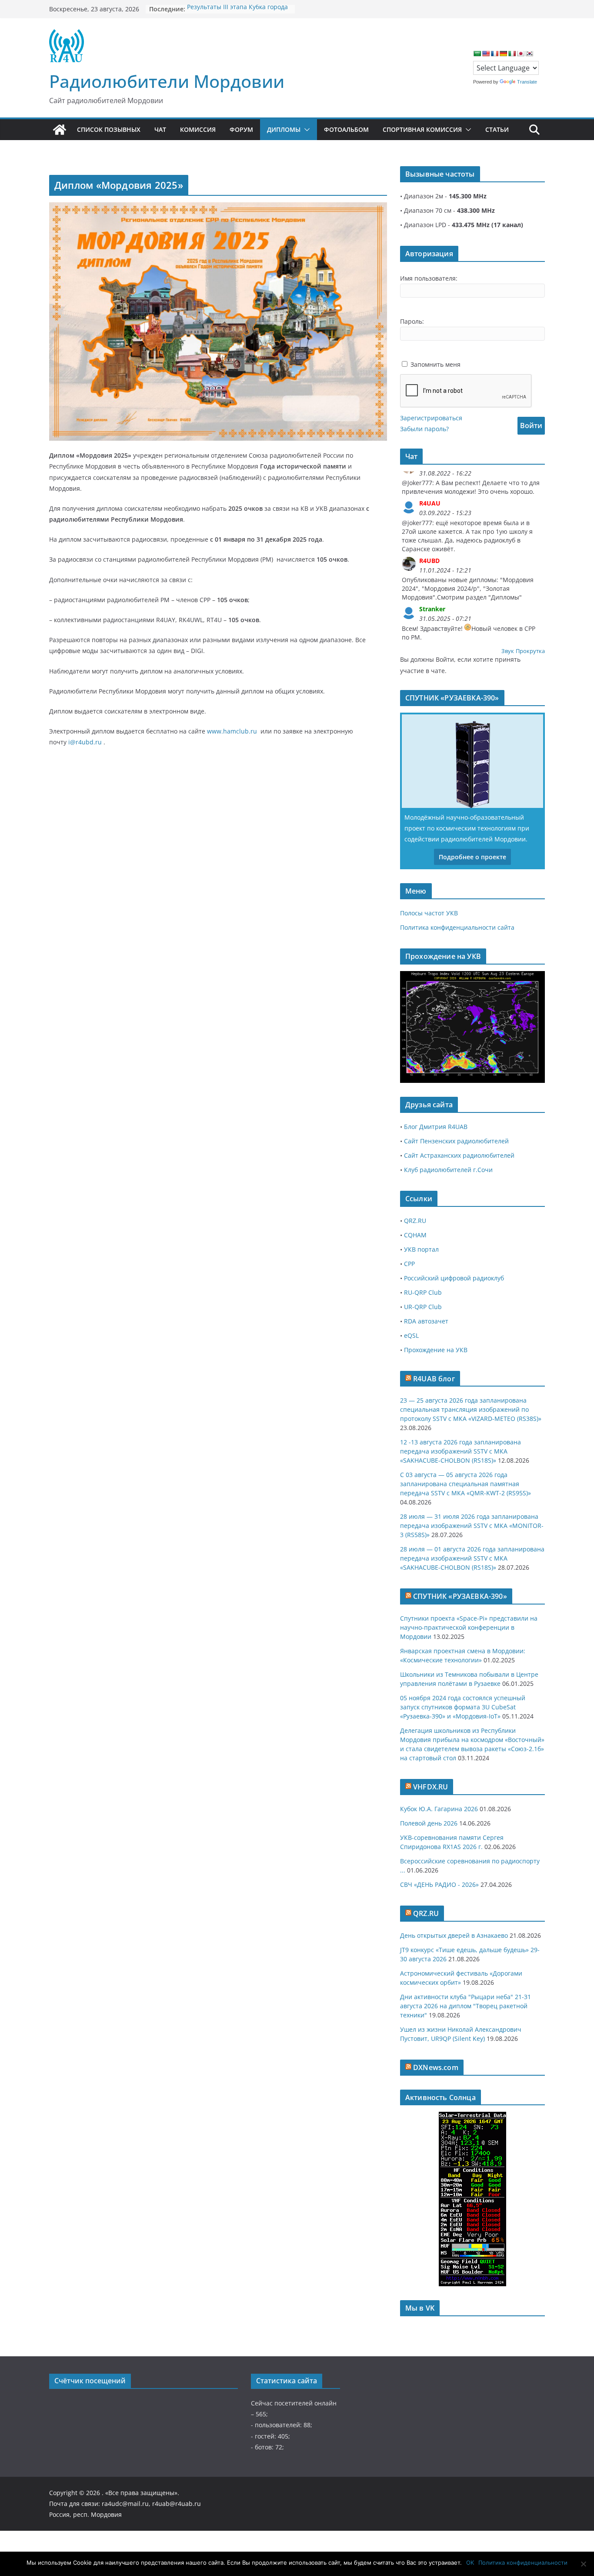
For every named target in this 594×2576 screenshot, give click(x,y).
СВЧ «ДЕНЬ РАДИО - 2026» (439, 1884)
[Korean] (529, 54)
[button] (305, 130)
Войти (531, 425)
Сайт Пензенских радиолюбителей (456, 1141)
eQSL (411, 1335)
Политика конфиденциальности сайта (457, 927)
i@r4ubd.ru (85, 742)
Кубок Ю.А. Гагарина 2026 (439, 1809)
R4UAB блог (434, 1379)
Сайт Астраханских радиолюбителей (459, 1155)
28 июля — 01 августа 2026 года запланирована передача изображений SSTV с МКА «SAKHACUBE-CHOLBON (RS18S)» (472, 1558)
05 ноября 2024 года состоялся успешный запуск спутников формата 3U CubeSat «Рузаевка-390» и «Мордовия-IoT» (463, 1707)
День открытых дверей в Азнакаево (454, 1935)
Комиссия (198, 129)
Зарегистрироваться (431, 418)
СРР (409, 1264)
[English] (486, 54)
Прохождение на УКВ (436, 1350)
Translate (527, 82)
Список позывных (109, 129)
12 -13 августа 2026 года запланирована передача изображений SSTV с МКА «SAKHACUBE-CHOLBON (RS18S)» (461, 1451)
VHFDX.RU (430, 1787)
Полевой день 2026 (429, 1823)
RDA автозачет (426, 1321)
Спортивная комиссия (422, 129)
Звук (508, 651)
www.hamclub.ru (232, 731)
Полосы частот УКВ (429, 913)
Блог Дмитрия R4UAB (436, 1127)
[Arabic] (477, 54)
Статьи (497, 129)
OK (470, 2563)
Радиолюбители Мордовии (167, 81)
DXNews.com (436, 2067)
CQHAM (415, 1235)
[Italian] (512, 54)
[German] (503, 54)
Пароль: (412, 321)
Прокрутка (530, 651)
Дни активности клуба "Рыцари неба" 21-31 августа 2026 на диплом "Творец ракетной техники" (466, 2006)
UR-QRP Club (423, 1307)
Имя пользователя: (429, 278)
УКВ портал (421, 1249)
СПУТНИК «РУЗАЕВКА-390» (460, 1596)
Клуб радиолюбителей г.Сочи (448, 1170)
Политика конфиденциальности (523, 2563)
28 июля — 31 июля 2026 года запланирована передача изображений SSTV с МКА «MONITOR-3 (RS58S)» (472, 1526)
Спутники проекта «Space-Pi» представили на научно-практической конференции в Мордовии (469, 1627)
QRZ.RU (415, 1221)
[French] (494, 54)
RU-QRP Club (423, 1292)
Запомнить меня (435, 364)
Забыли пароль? (424, 429)
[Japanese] (521, 54)
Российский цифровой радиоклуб (454, 1278)
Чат (160, 129)
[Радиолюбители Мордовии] (60, 130)
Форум (241, 129)
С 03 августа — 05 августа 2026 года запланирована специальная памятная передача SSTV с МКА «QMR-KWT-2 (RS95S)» (466, 1484)
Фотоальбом (346, 129)
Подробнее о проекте (472, 857)
